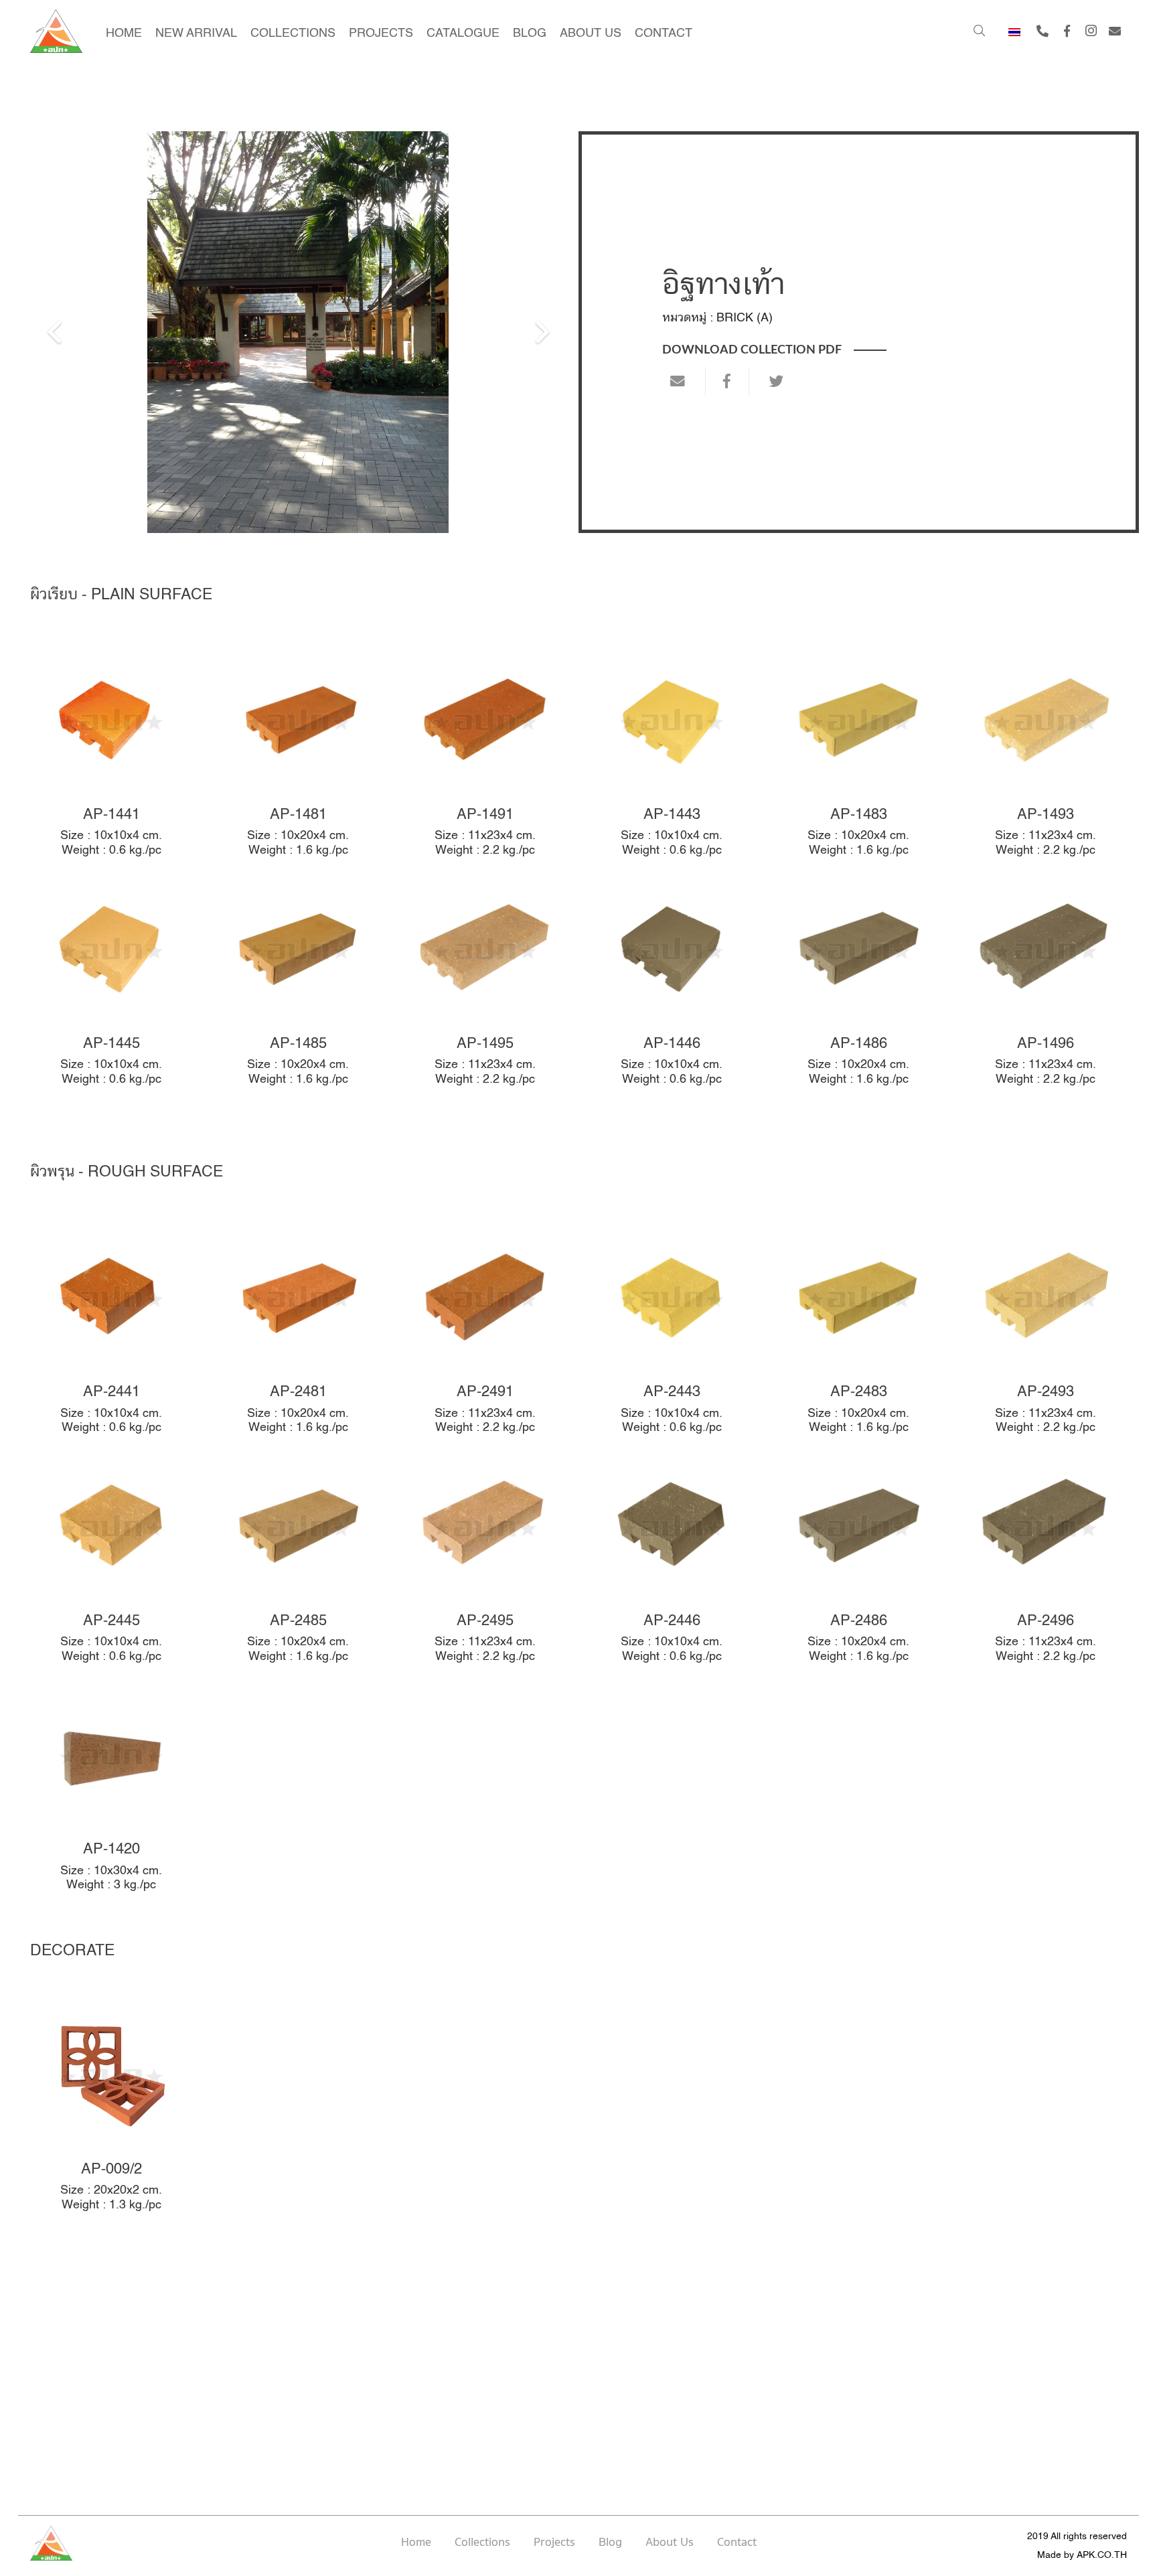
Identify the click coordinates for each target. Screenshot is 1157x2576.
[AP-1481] (298, 755)
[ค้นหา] (979, 31)
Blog (610, 2543)
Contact (737, 2543)
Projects (554, 2543)
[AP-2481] (298, 1333)
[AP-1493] (1046, 755)
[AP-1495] (485, 984)
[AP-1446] (672, 984)
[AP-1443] (672, 755)
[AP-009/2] (111, 2110)
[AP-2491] (485, 1333)
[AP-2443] (672, 1333)
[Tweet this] (771, 381)
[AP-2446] (672, 1562)
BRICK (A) (745, 317)
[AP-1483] (859, 755)
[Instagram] (1091, 31)
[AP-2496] (1046, 1562)
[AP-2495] (485, 1562)
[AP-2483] (859, 1333)
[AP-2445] (111, 1562)
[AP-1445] (111, 984)
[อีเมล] (1115, 31)
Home (416, 2543)
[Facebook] (1067, 31)
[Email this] (684, 381)
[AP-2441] (111, 1333)
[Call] (1043, 31)
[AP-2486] (859, 1562)
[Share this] (727, 381)
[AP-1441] (111, 755)
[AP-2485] (298, 1562)
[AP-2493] (1046, 1333)
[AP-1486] (859, 984)
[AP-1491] (485, 755)
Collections (482, 2543)
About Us (670, 2543)
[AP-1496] (1046, 984)
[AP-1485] (298, 984)
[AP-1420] (111, 1790)
